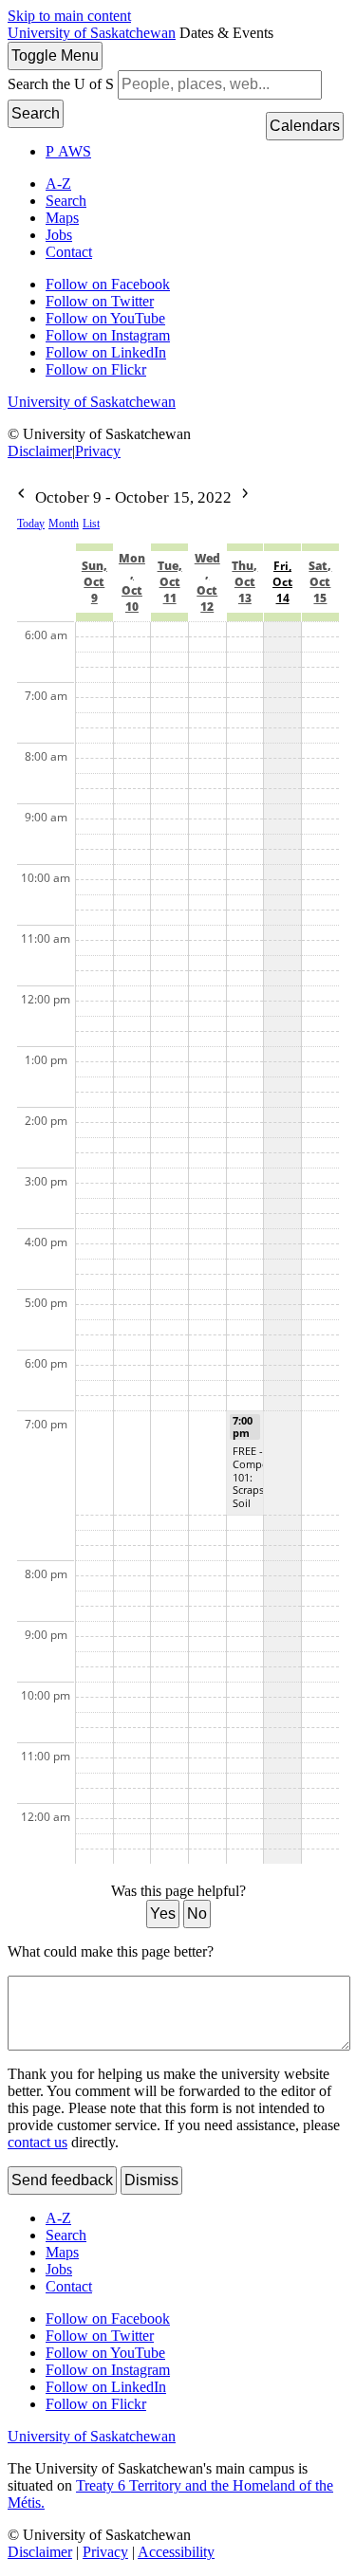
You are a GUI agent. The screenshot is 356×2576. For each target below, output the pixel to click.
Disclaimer (40, 451)
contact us (37, 2142)
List (91, 524)
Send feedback (62, 2180)
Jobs (59, 235)
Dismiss (151, 2180)
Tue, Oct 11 (170, 582)
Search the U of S (61, 84)
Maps (62, 218)
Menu (55, 55)
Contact (69, 252)
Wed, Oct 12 (207, 582)
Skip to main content (69, 16)
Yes (163, 1914)
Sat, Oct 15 (320, 582)
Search (36, 113)
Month (64, 524)
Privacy (98, 451)
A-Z (58, 184)
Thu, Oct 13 (244, 582)
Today (31, 524)
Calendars (305, 126)
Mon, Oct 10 (132, 582)
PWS (68, 151)
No (197, 1914)
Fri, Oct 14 (282, 582)
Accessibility (176, 2552)
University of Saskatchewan (92, 33)
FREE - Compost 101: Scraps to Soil (255, 1477)
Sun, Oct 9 (94, 582)
